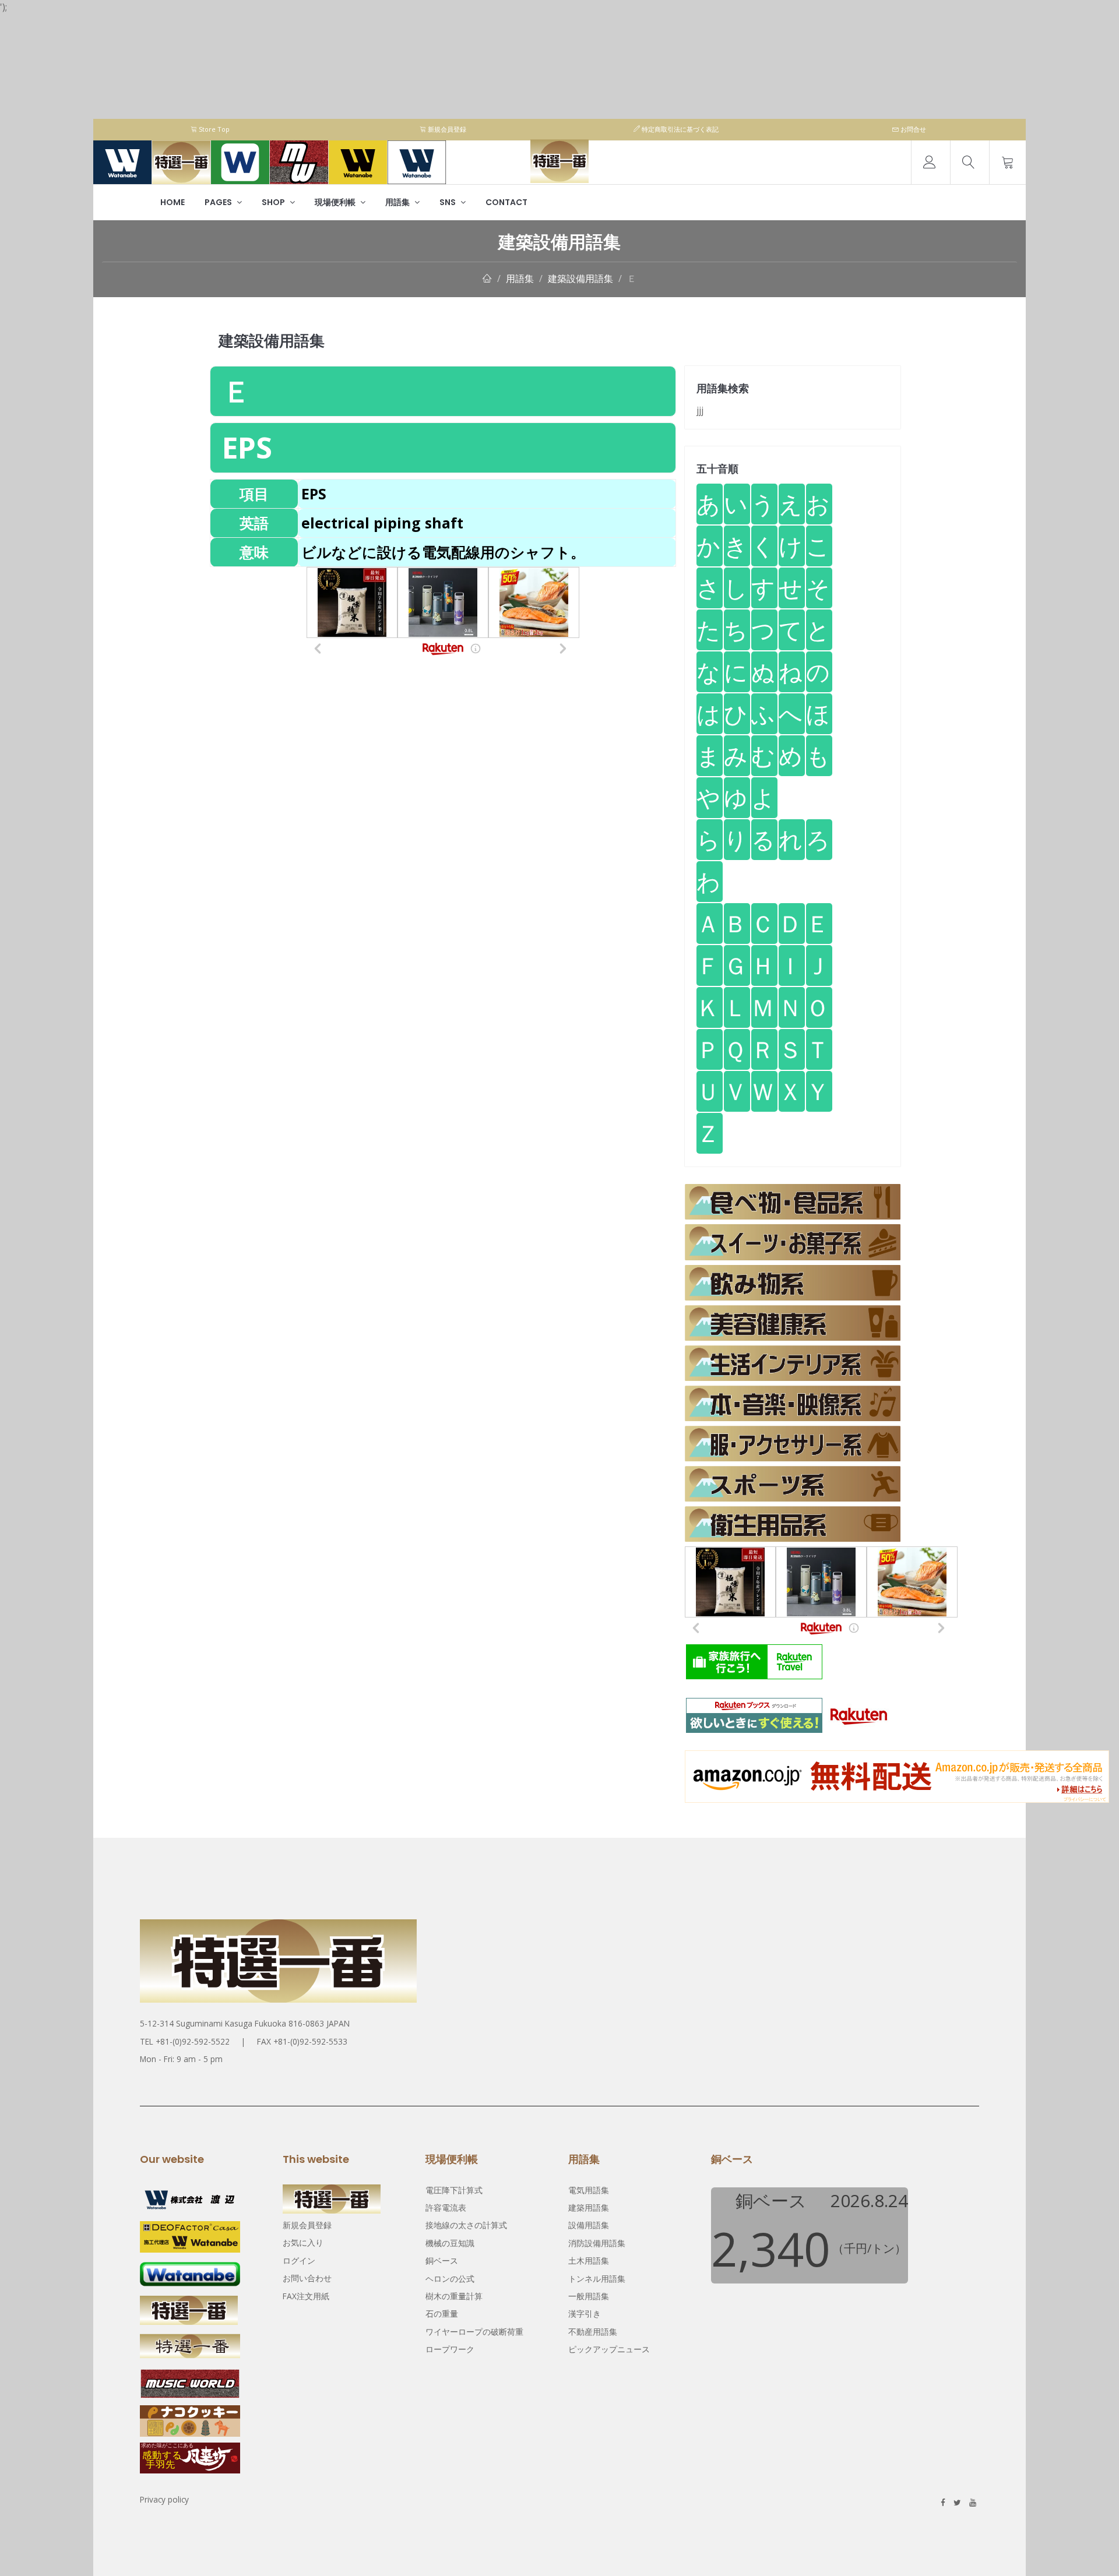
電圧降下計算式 (454, 2190)
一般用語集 (589, 2296)
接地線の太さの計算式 (466, 2225)
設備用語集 (589, 2225)
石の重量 (442, 2314)
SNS (448, 202)
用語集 (398, 202)
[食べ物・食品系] (793, 1202)
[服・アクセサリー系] (793, 1444)
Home (173, 202)
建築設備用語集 (580, 279)
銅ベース (442, 2260)
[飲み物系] (793, 1283)
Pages (219, 202)
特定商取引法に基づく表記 (679, 129)
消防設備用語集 (597, 2243)
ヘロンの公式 (450, 2279)
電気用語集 (589, 2190)
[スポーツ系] (793, 1484)
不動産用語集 (593, 2332)
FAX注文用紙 (306, 2296)
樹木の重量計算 (454, 2296)
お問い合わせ (307, 2278)
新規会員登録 (446, 129)
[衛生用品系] (793, 1524)
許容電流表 (446, 2207)
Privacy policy (164, 2499)
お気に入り (303, 2242)
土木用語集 (589, 2260)
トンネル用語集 (597, 2279)
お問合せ (912, 129)
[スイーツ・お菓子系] (793, 1242)
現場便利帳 (336, 202)
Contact (506, 202)
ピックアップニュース (609, 2349)
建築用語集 (589, 2207)
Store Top (213, 129)
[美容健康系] (793, 1323)
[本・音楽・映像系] (793, 1403)
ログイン (299, 2260)
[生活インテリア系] (793, 1363)
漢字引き (585, 2314)
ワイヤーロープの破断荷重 (474, 2332)
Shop (274, 202)
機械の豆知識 (450, 2243)
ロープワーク (450, 2349)
